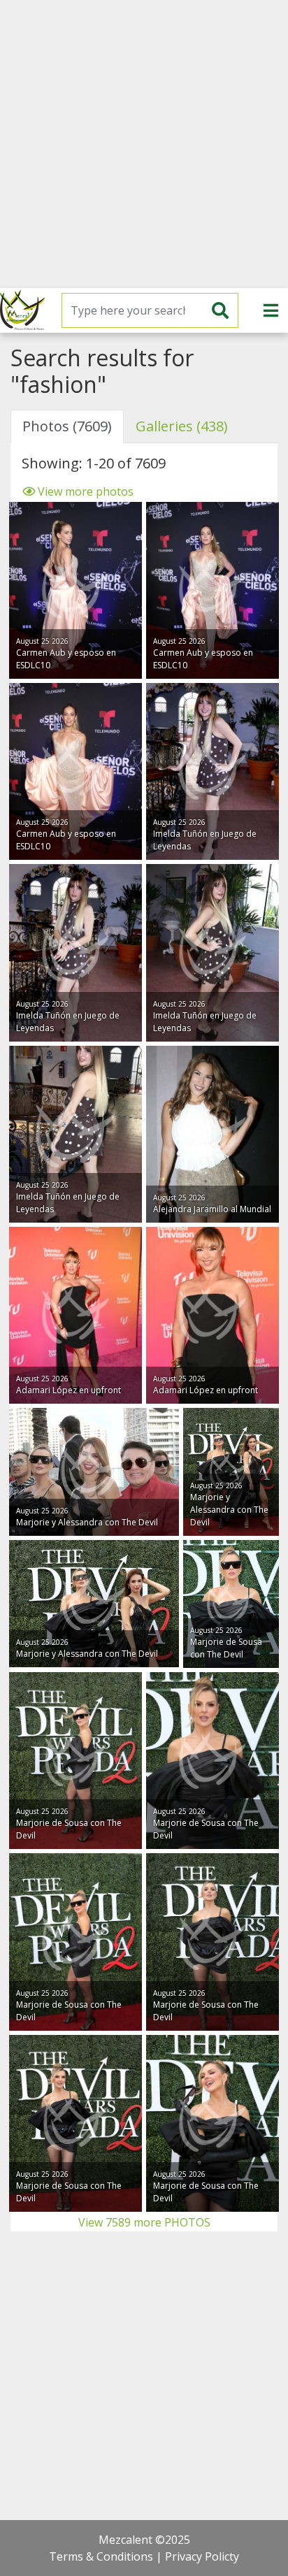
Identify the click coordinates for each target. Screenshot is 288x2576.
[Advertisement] (144, 144)
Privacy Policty (202, 2556)
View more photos (84, 491)
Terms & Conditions (101, 2556)
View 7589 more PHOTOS (144, 2222)
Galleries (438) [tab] (182, 426)
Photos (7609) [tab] (67, 426)
